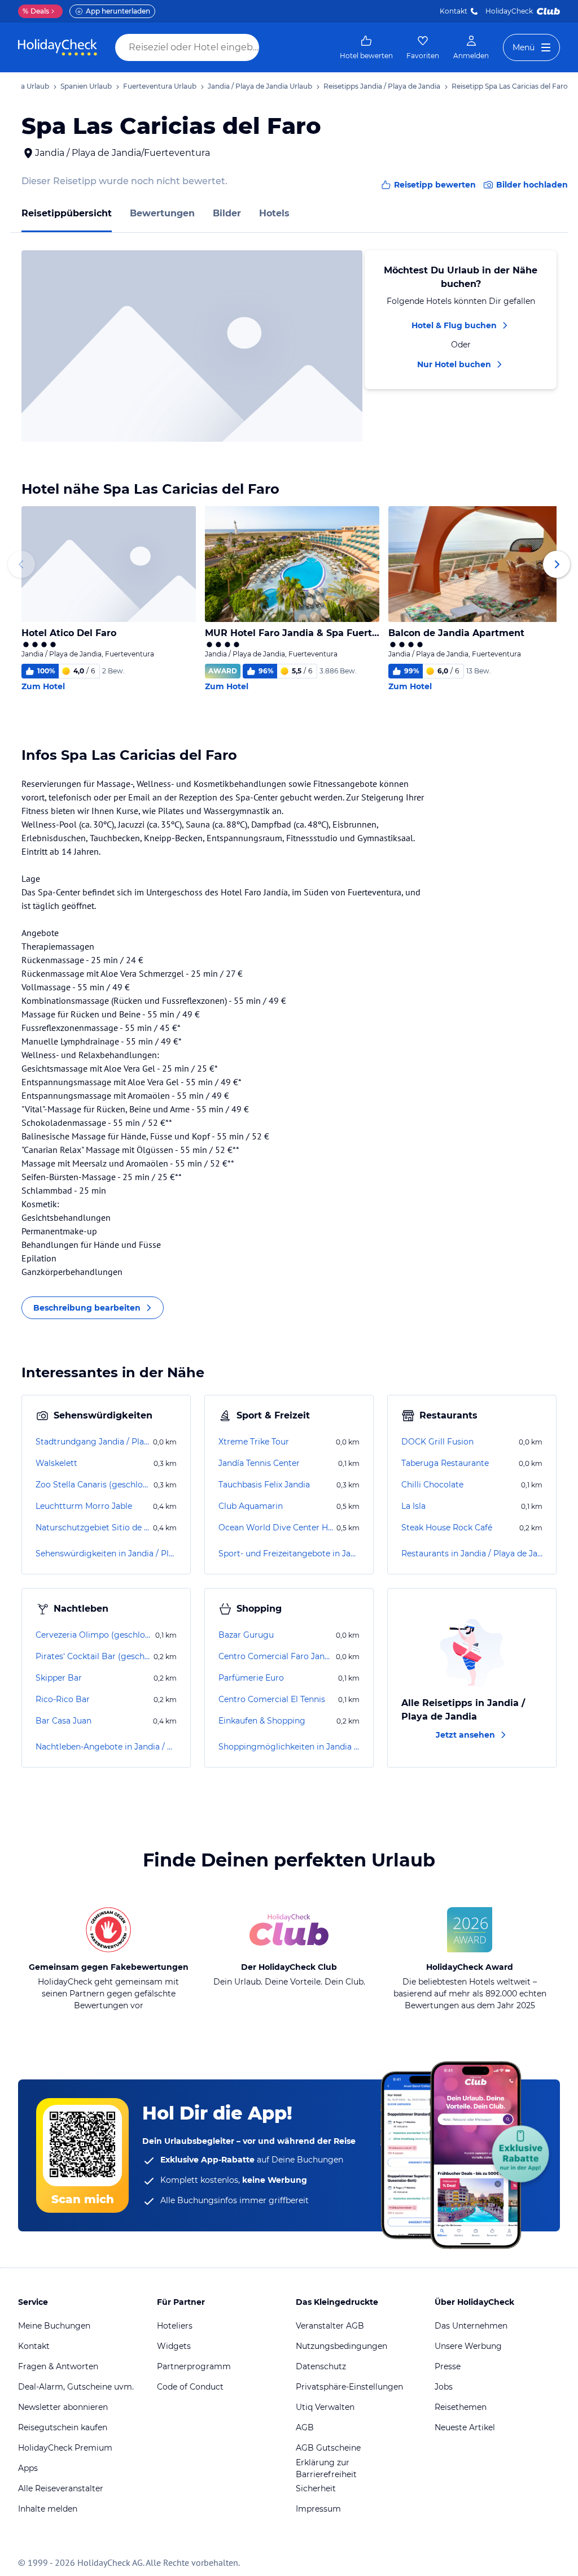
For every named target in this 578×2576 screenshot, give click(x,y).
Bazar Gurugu (246, 1635)
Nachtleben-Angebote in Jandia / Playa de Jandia (106, 1747)
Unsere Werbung (468, 2346)
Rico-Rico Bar (63, 1699)
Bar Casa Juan (64, 1721)
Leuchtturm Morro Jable (84, 1506)
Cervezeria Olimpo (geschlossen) (94, 1635)
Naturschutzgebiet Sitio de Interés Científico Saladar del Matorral (93, 1528)
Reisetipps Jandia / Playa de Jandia (382, 86)
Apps (28, 2468)
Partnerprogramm (194, 2366)
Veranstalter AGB (330, 2326)
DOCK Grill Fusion (437, 1442)
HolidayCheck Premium (65, 2448)
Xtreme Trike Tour (254, 1442)
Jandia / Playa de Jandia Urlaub (260, 86)
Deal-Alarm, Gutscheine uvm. (76, 2387)
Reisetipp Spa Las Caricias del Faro (510, 86)
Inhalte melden (48, 2509)
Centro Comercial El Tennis (272, 1699)
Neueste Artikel (465, 2427)
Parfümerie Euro (251, 1678)
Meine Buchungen (54, 2326)
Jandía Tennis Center (259, 1463)
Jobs (444, 2387)
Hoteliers (175, 2326)
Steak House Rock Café (447, 1528)
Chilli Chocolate (432, 1485)
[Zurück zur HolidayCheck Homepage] (58, 47)
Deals (36, 11)
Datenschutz (321, 2366)
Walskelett (56, 1463)
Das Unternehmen (471, 2326)
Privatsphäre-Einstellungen (349, 2387)
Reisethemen (461, 2407)
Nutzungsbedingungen (341, 2346)
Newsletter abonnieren (63, 2407)
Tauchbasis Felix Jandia (264, 1485)
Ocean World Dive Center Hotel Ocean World (276, 1528)
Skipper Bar (59, 1678)
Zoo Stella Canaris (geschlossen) (93, 1485)
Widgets (174, 2346)
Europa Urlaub (25, 86)
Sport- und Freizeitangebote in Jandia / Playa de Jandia (289, 1554)
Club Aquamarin (251, 1506)
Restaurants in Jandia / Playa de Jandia (472, 1554)
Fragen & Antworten (58, 2366)
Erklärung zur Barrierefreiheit (326, 2468)
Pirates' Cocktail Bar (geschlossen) (93, 1656)
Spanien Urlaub (86, 86)
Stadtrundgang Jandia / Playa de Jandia (93, 1442)
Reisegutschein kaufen (63, 2427)
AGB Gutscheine (328, 2448)
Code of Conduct (190, 2387)
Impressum (318, 2509)
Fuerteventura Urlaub (160, 86)
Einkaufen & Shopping (262, 1721)
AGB (305, 2427)
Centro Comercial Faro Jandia (276, 1656)
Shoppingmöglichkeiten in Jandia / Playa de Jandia (289, 1747)
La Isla (413, 1506)
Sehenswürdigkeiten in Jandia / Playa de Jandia (106, 1554)
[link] (366, 47)
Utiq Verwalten (325, 2407)
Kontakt (454, 11)
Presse (448, 2366)
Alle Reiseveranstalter (61, 2488)
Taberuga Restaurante (445, 1463)
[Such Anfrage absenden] (270, 47)
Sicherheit (316, 2488)
